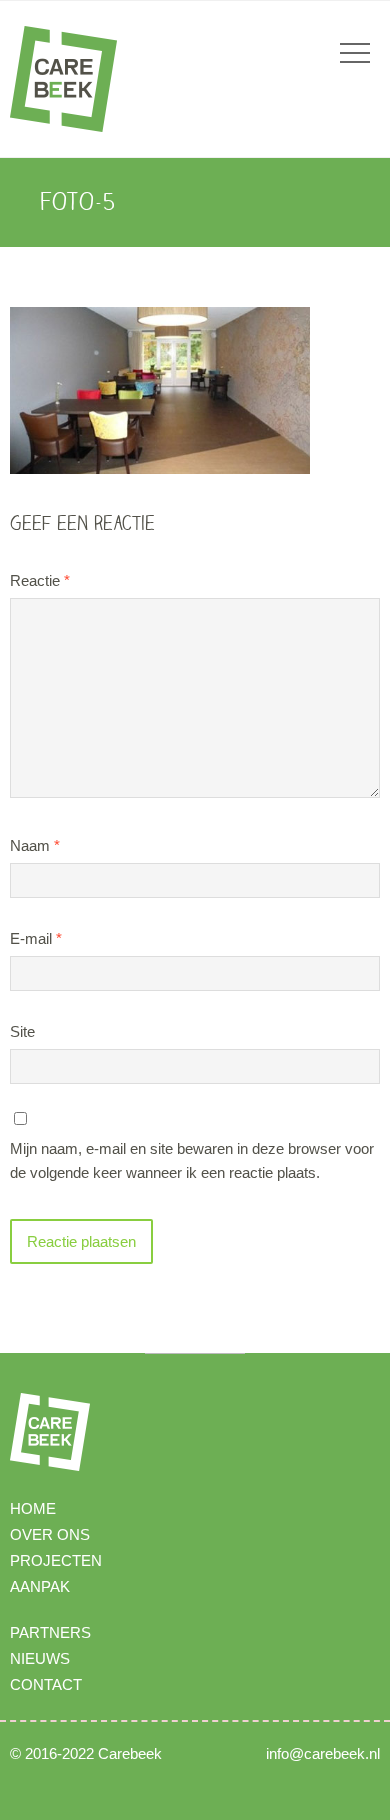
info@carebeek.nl (323, 1753)
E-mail (36, 938)
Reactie (40, 580)
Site (22, 1031)
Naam (35, 845)
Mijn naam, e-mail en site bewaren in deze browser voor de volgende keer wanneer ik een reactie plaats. (192, 1160)
